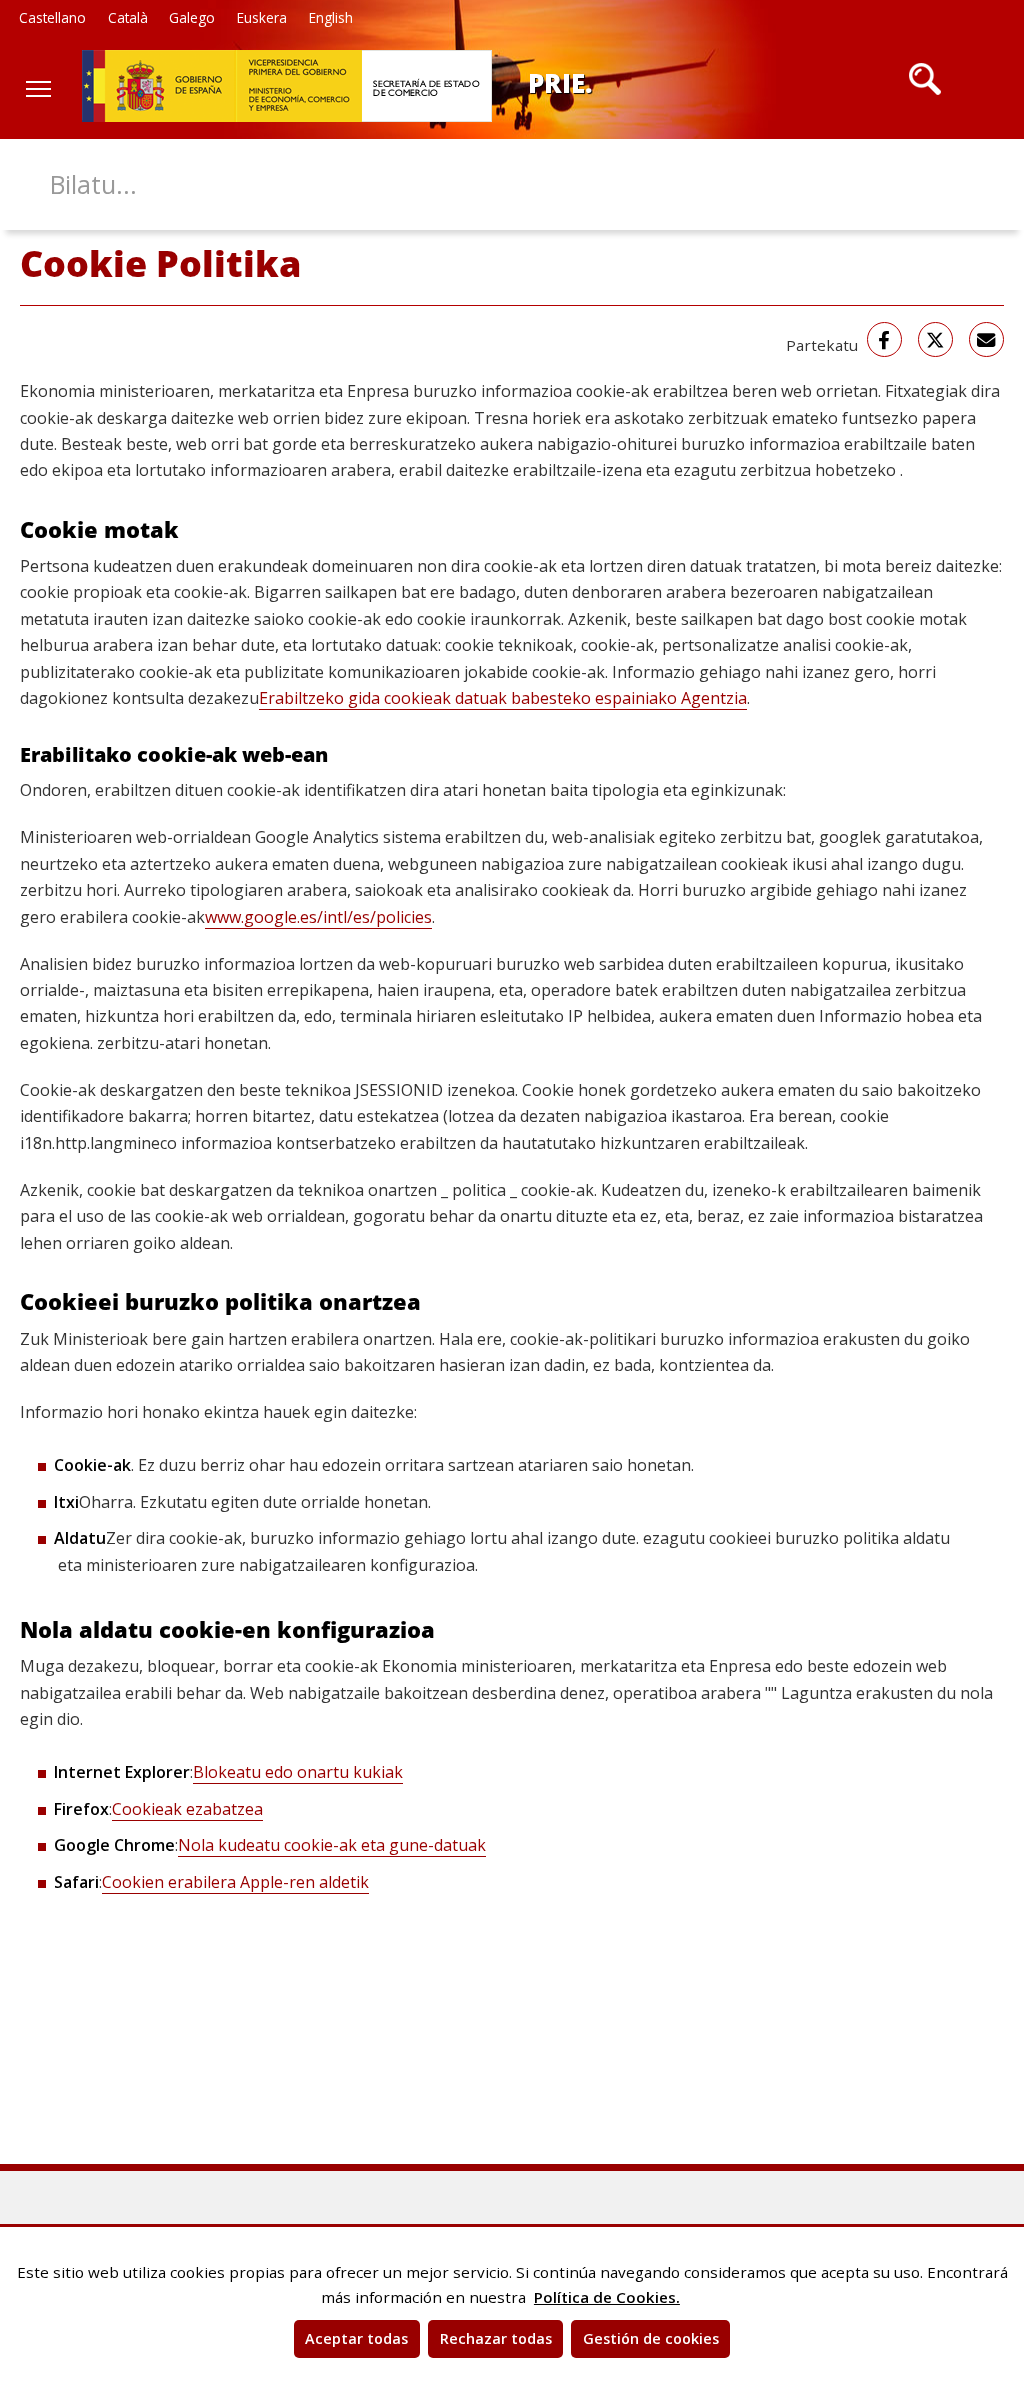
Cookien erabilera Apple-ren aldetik (235, 1882)
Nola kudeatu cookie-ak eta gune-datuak (332, 1845)
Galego (192, 17)
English (331, 17)
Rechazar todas (496, 2338)
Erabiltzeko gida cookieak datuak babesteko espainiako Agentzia (503, 698)
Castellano (52, 17)
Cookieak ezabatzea (187, 1809)
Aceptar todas (356, 2338)
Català (128, 17)
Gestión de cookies (651, 2338)
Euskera (262, 17)
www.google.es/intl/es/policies (318, 917)
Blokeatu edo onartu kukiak (298, 1772)
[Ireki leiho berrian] (884, 339)
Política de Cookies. (607, 2297)
